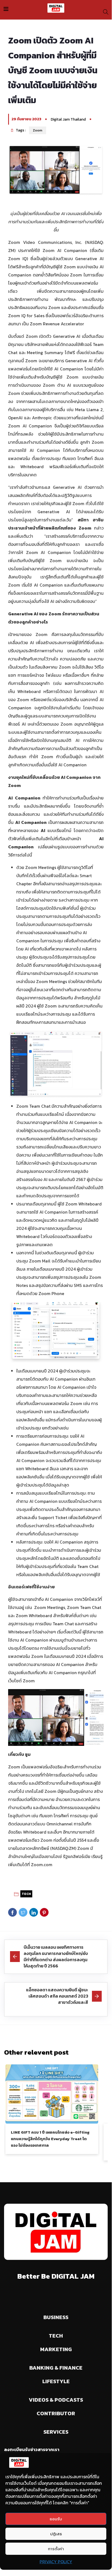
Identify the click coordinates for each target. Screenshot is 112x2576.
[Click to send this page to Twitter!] (23, 1912)
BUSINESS (56, 2317)
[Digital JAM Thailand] (56, 8)
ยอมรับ (56, 2519)
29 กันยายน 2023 (26, 119)
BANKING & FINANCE (56, 2368)
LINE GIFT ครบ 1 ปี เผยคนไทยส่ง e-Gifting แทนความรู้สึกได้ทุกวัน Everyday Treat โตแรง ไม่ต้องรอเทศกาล (50, 2139)
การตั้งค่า (56, 2549)
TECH (26, 1894)
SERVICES (56, 2432)
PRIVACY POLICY (56, 2562)
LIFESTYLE (56, 2381)
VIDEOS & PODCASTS (56, 2400)
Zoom (38, 130)
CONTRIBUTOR (56, 2413)
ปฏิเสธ (56, 2534)
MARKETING (56, 2349)
